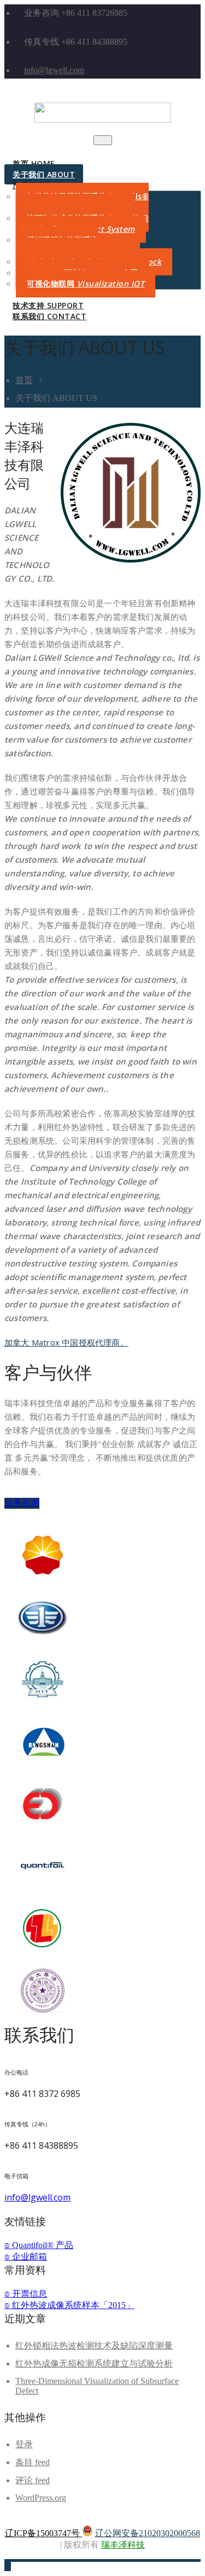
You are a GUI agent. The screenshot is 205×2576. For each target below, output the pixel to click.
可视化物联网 (86, 283)
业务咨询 (22, 1502)
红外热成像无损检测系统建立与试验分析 (94, 2363)
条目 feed (33, 2462)
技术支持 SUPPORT (48, 305)
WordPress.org (41, 2498)
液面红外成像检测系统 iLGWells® (82, 223)
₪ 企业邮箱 (26, 2257)
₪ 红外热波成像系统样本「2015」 (69, 2305)
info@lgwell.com (54, 70)
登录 (24, 2444)
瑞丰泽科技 (123, 2545)
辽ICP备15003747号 (43, 2533)
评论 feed (33, 2480)
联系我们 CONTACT (49, 316)
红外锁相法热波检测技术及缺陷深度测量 (94, 2345)
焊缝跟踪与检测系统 (72, 245)
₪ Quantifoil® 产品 (39, 2245)
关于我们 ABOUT (44, 174)
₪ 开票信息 (26, 2294)
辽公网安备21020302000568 (148, 2533)
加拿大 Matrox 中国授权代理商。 (66, 1342)
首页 (24, 380)
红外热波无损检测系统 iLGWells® (82, 202)
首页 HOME (34, 163)
